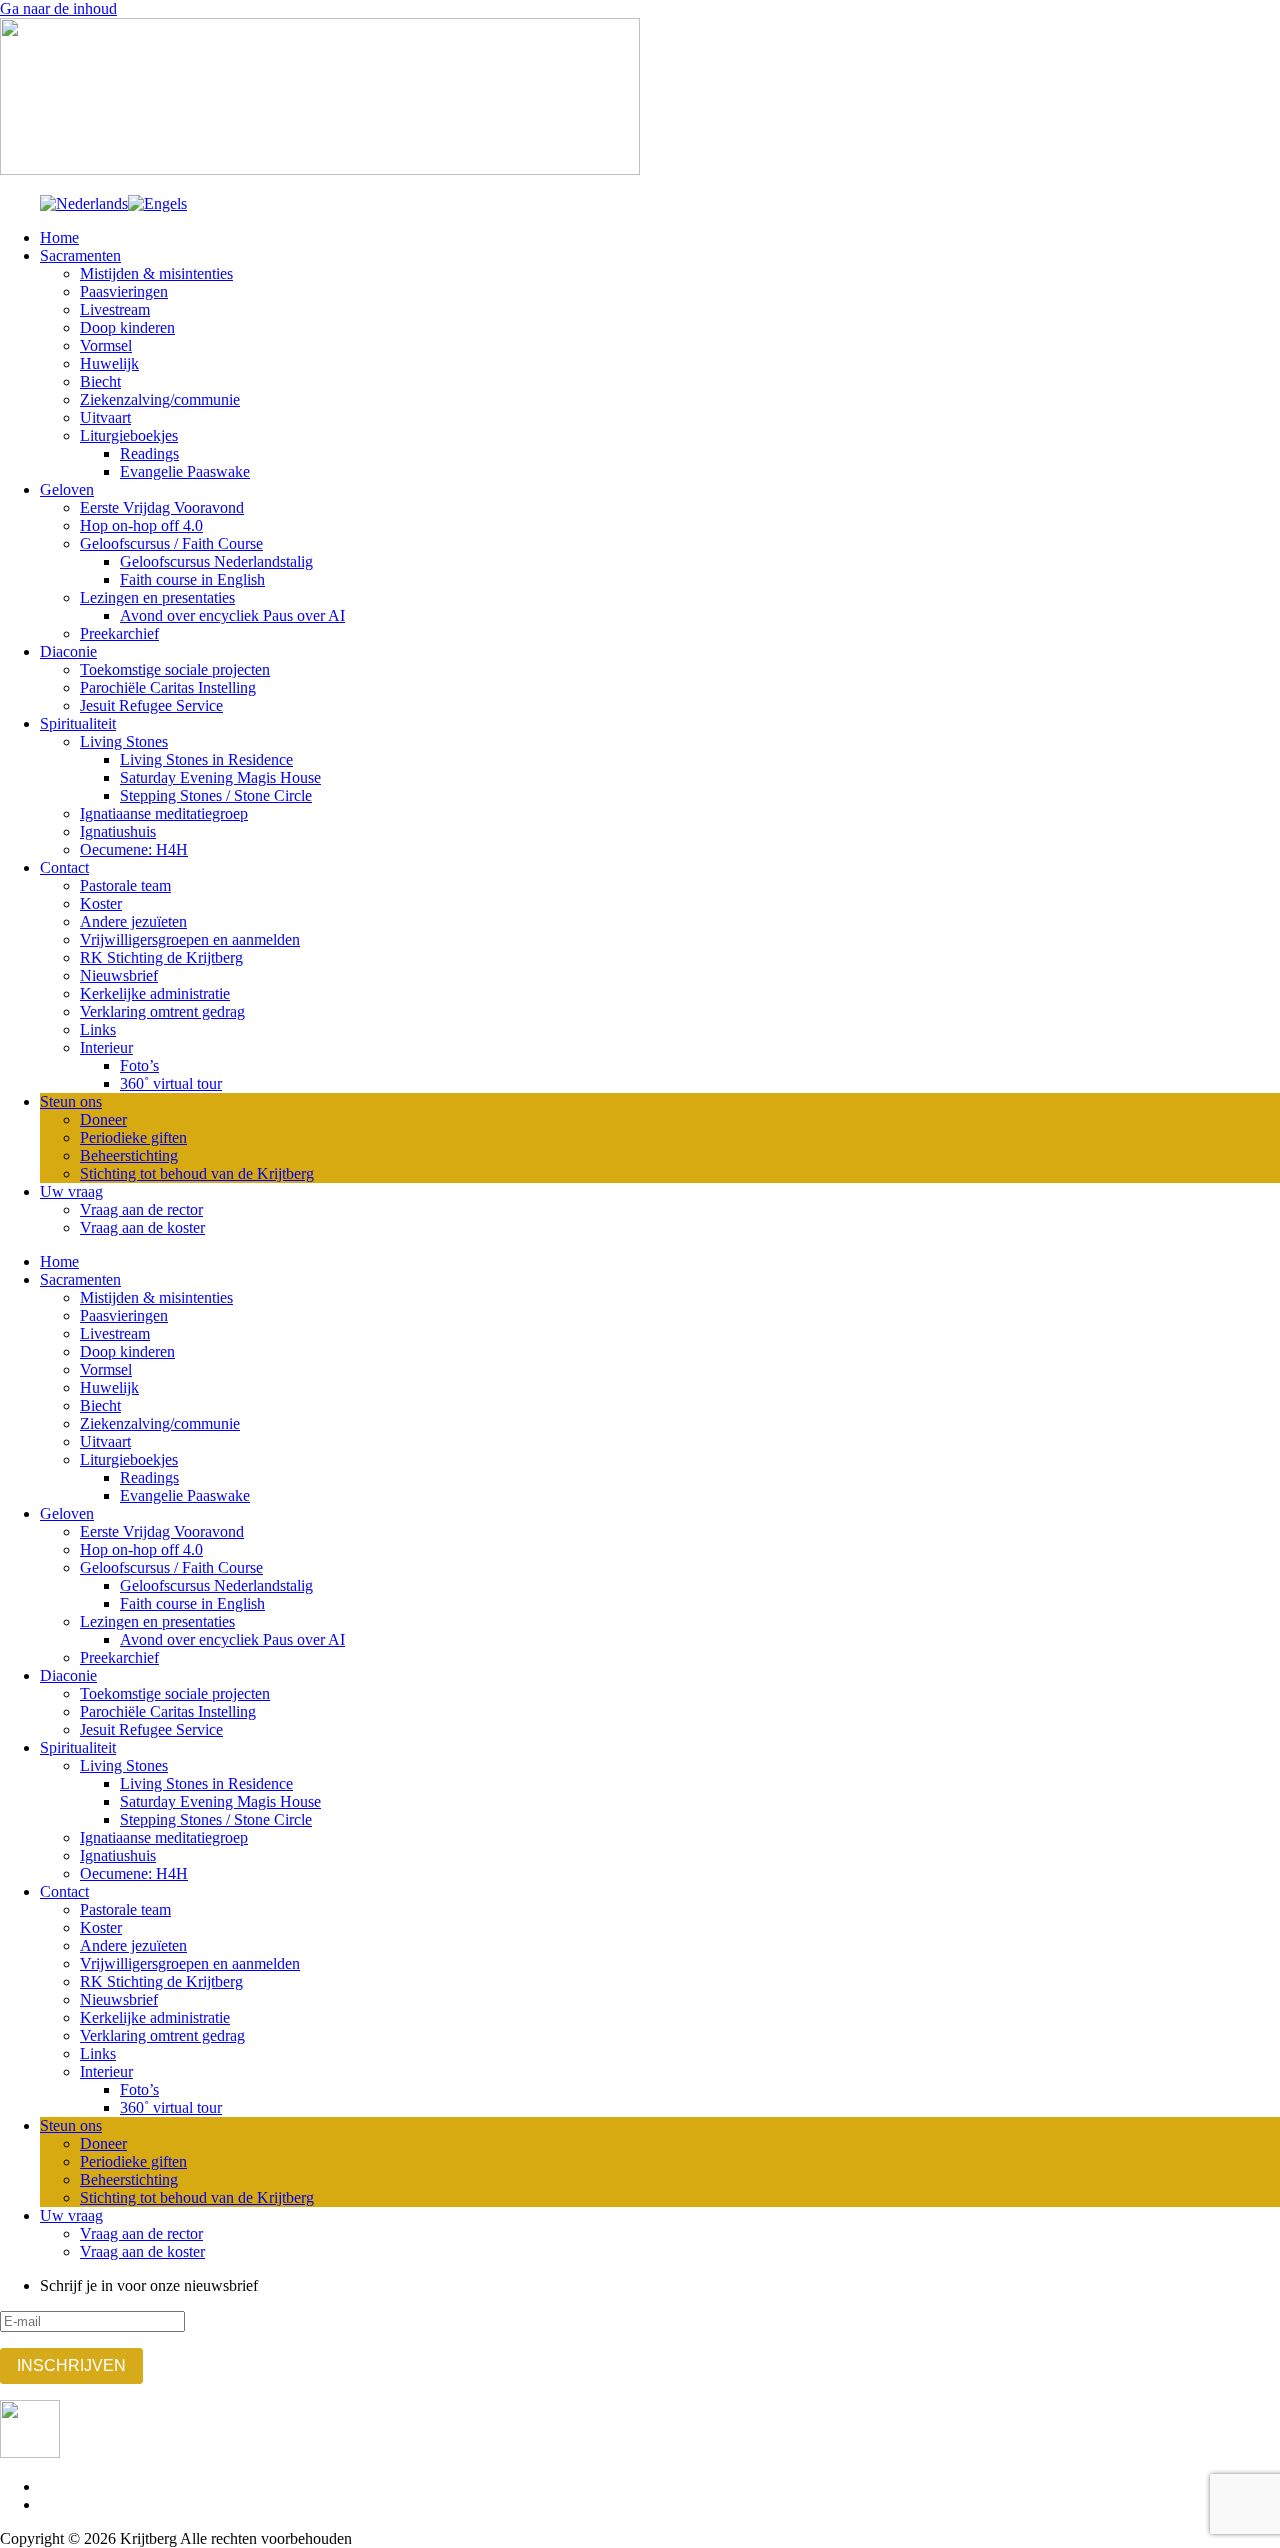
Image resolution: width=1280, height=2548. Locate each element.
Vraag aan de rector (141, 1209)
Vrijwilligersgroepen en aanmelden (190, 939)
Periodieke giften (133, 1137)
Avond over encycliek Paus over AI (232, 615)
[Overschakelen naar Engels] (157, 203)
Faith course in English (192, 579)
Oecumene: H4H (134, 849)
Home (59, 237)
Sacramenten (80, 255)
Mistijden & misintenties (156, 273)
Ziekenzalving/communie (160, 399)
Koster (101, 903)
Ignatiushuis (118, 831)
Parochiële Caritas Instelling (168, 687)
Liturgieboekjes (129, 435)
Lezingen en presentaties (157, 597)
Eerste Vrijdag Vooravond (162, 507)
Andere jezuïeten (133, 921)
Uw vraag (71, 1191)
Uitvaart (105, 417)
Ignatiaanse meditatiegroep (164, 813)
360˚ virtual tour (171, 1083)
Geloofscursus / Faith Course (171, 543)
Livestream (115, 309)
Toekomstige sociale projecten (175, 669)
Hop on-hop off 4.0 (141, 525)
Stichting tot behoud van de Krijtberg (197, 1173)
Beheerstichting (129, 1155)
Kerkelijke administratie (155, 993)
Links (98, 1029)
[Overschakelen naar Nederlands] (84, 203)
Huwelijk (109, 363)
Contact (64, 867)
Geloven (67, 489)
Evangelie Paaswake (185, 471)
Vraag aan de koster (142, 1227)
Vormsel (106, 345)
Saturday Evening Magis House (220, 777)
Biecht (100, 381)
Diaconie (68, 651)
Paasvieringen (124, 291)
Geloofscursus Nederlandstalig (216, 561)
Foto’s (139, 1065)
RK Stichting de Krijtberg (161, 957)
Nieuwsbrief (119, 975)
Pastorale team (125, 885)
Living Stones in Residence (206, 759)
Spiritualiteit (78, 723)
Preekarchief (119, 633)
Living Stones (124, 741)
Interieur (106, 1047)
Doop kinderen (127, 327)
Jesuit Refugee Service (151, 705)
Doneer (103, 1119)
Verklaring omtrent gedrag (162, 1011)
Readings (149, 453)
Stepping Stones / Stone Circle (216, 795)
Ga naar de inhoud (58, 8)
